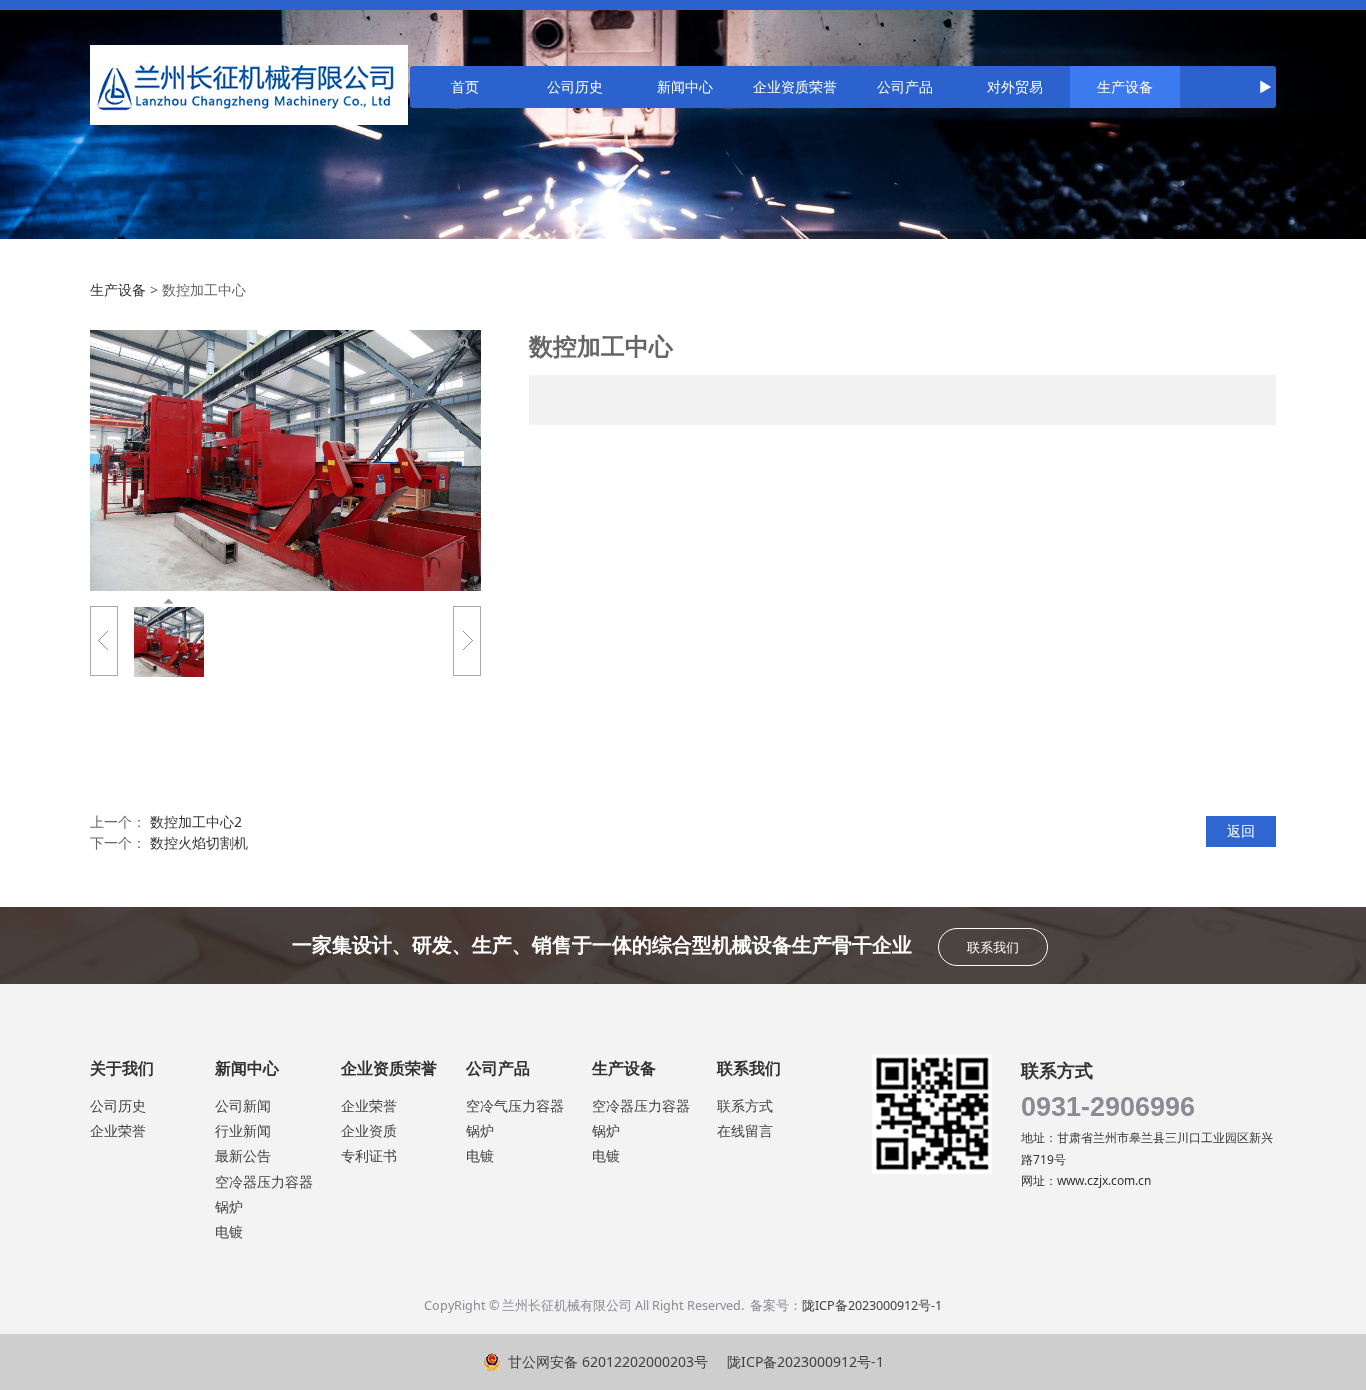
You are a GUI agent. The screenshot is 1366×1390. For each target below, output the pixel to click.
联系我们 (993, 947)
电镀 (229, 1231)
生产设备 (1125, 86)
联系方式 (745, 1105)
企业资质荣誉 (795, 86)
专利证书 (369, 1155)
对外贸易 (1015, 86)
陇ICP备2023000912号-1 (872, 1305)
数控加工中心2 (196, 821)
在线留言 (745, 1130)
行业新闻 (243, 1130)
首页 (465, 86)
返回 (1241, 830)
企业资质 (369, 1130)
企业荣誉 (118, 1130)
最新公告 (243, 1155)
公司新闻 (243, 1105)
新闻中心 (685, 86)
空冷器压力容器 (264, 1181)
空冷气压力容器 (515, 1105)
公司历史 (575, 86)
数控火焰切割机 (199, 842)
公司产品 (905, 86)
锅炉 (229, 1206)
